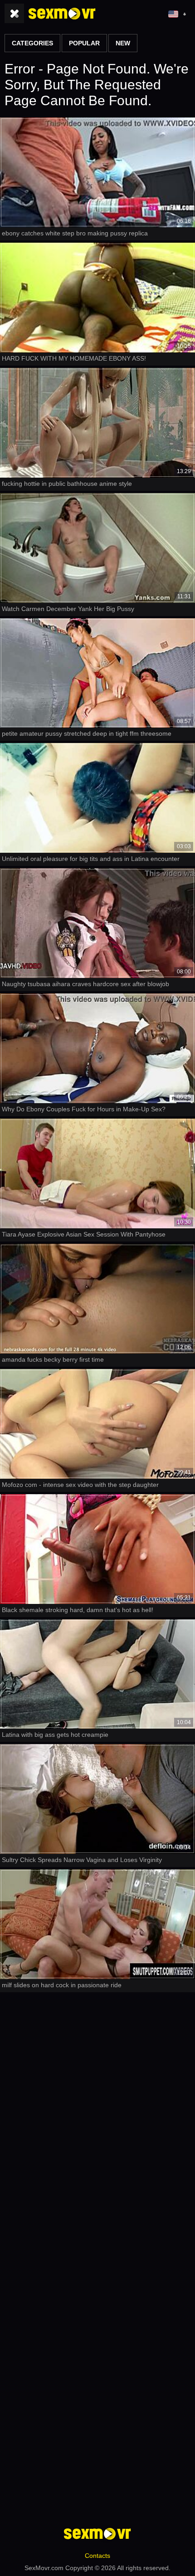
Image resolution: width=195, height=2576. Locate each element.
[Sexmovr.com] (62, 14)
